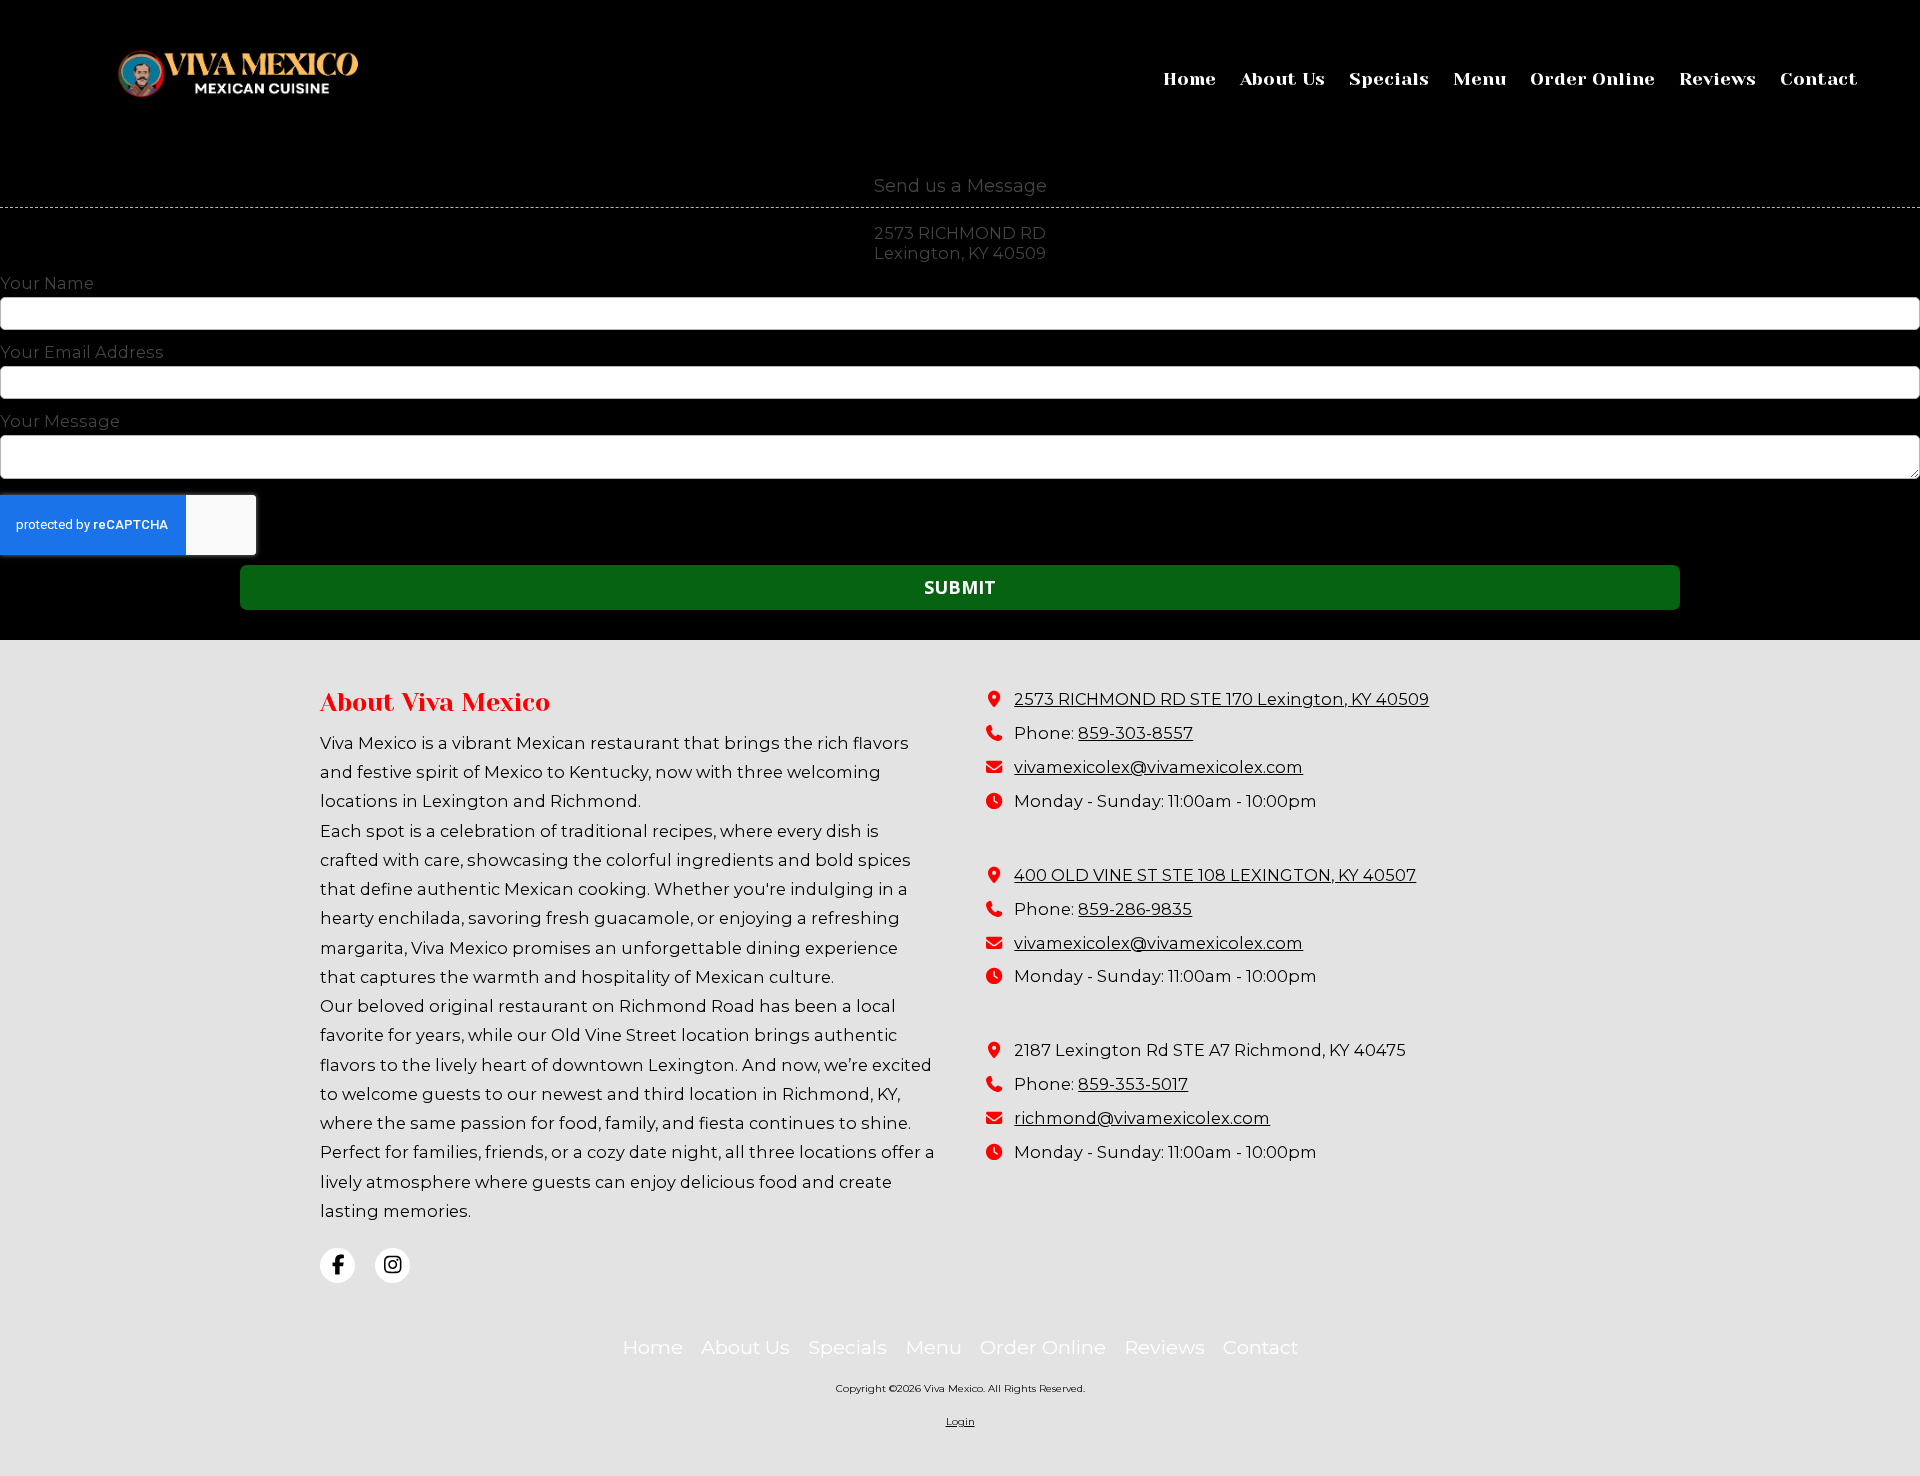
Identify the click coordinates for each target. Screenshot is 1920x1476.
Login (960, 1421)
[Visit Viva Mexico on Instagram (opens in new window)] (392, 1265)
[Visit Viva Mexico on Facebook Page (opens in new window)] (337, 1265)
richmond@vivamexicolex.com (1142, 1118)
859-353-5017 (1133, 1084)
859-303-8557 (1135, 733)
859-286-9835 (1135, 909)
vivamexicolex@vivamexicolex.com (1158, 767)
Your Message (60, 421)
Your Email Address (82, 352)
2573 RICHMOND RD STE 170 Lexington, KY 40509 (1221, 699)
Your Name (47, 283)
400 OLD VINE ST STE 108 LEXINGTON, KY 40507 (1215, 875)
